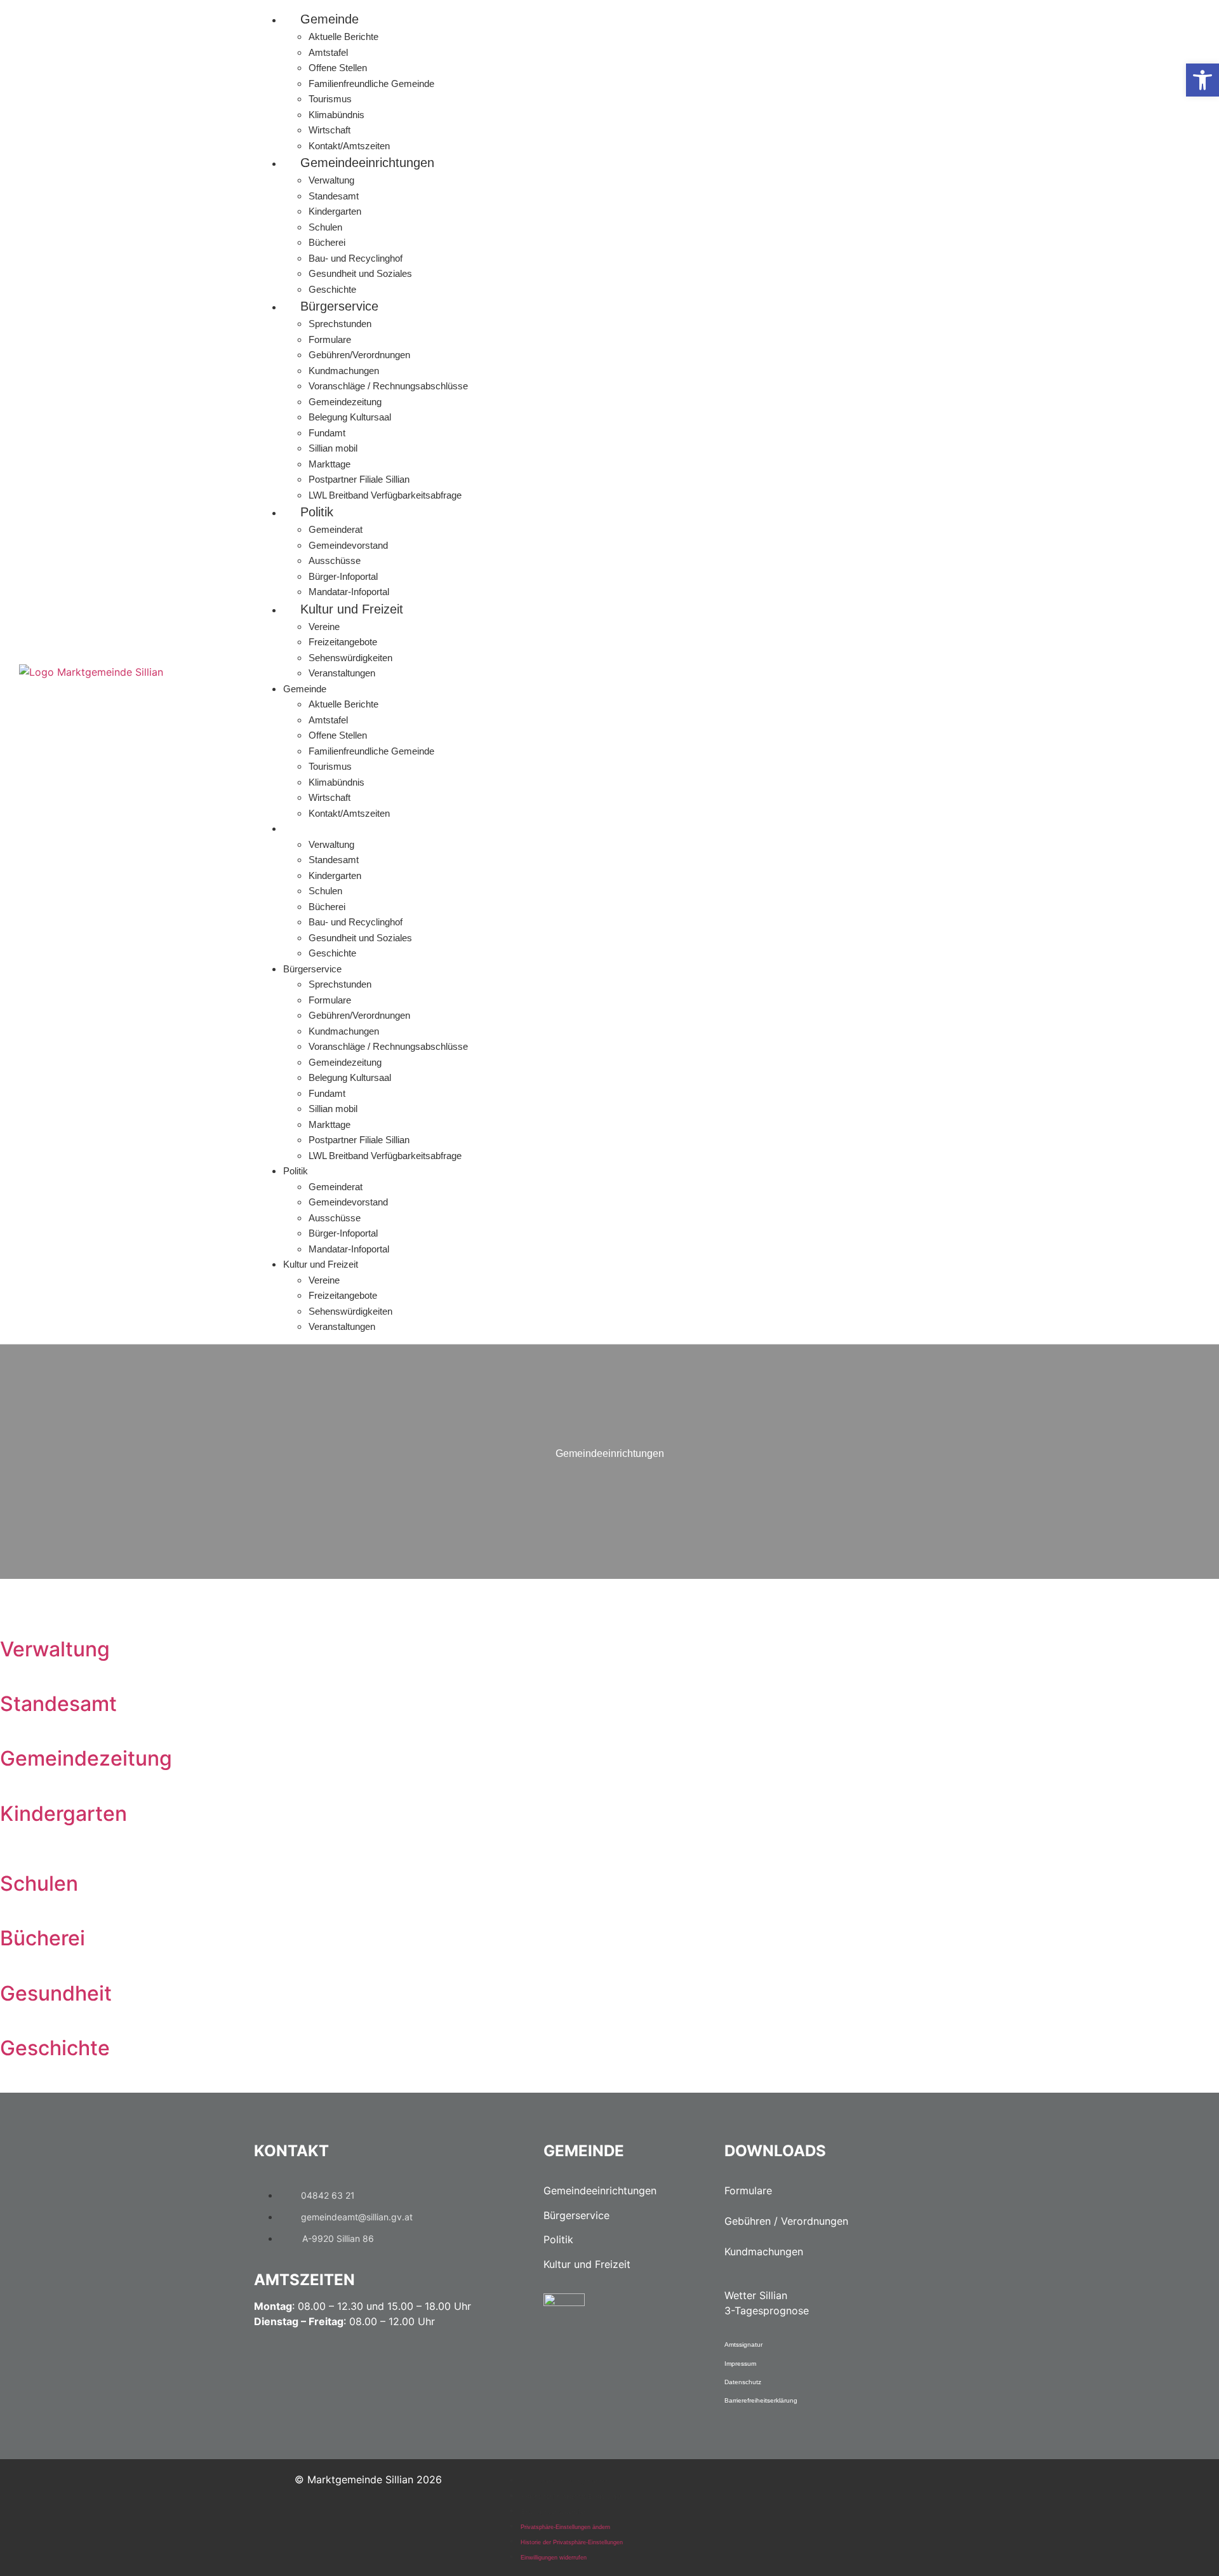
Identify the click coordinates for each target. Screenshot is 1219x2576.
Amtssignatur (743, 2345)
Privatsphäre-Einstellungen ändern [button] (565, 2481)
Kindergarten (335, 211)
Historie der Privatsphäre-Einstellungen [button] (572, 2497)
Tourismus (330, 99)
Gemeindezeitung (345, 402)
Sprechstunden (340, 324)
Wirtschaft (330, 130)
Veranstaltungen (342, 673)
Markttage (330, 464)
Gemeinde (330, 19)
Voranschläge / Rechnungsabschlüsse (388, 386)
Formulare (330, 339)
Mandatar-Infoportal (349, 592)
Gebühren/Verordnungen (359, 355)
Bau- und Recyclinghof (356, 258)
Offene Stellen (338, 68)
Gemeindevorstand (348, 545)
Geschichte (332, 289)
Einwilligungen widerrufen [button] (554, 2512)
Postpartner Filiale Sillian (359, 479)
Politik (317, 512)
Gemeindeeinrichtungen (367, 163)
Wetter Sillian (756, 2295)
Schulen (325, 227)
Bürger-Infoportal (343, 576)
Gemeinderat (336, 529)
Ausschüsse (335, 560)
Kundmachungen (344, 371)
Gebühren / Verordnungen (786, 2221)
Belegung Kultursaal (350, 417)
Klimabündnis (336, 115)
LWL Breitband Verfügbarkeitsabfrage (385, 495)
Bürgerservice (339, 306)
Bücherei (327, 242)
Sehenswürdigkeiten (350, 658)
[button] (1202, 80)
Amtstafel (328, 52)
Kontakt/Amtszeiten (349, 146)
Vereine (324, 627)
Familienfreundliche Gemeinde (371, 84)
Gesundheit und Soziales (360, 273)
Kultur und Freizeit (352, 609)
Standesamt (334, 196)
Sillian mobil (333, 448)
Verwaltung (331, 180)
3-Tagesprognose (767, 2311)
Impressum (740, 2364)
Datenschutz (743, 2382)
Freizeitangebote (343, 642)
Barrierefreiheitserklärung (761, 2400)
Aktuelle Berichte (343, 37)
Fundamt (327, 433)
